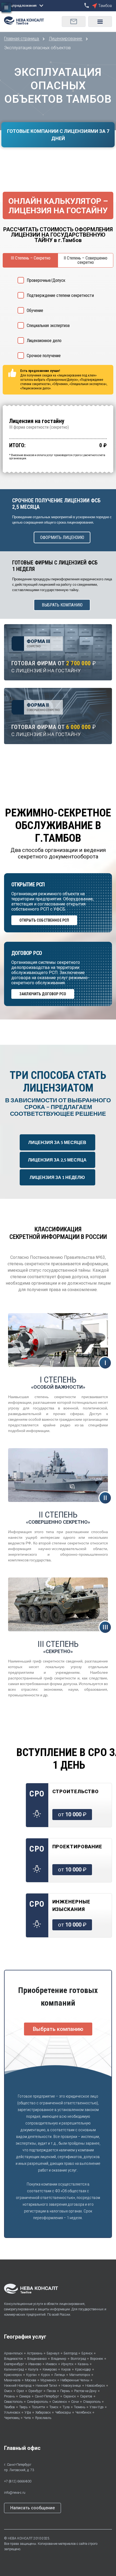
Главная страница (22, 39)
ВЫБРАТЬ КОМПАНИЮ (62, 605)
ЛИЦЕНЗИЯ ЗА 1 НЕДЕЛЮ (57, 1177)
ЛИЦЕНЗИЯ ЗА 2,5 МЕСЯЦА (57, 1160)
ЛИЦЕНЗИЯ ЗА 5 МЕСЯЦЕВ (57, 1142)
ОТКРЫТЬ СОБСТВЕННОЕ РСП (44, 920)
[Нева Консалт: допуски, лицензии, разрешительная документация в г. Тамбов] (27, 20)
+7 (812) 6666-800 (18, 2481)
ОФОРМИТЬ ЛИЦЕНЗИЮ (62, 537)
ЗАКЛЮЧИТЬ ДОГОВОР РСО (43, 994)
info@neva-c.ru (15, 2493)
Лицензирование (66, 39)
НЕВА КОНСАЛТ (20, 2538)
